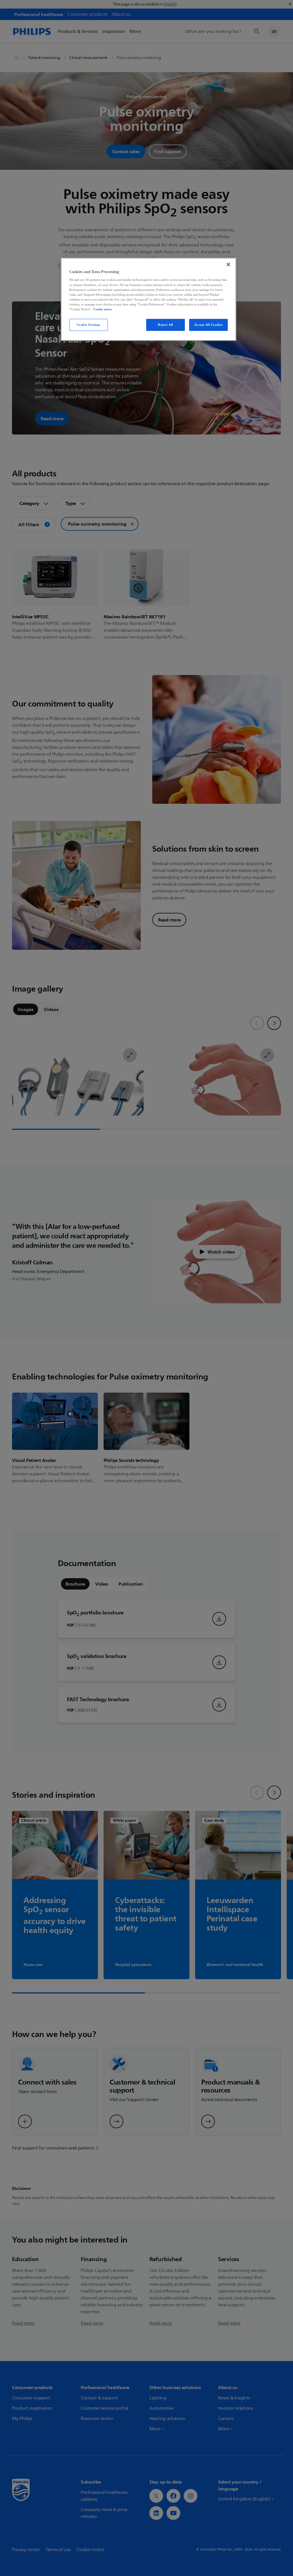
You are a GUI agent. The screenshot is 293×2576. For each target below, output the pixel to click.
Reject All (166, 325)
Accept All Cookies (209, 325)
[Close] (228, 264)
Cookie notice (103, 309)
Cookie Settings (89, 325)
